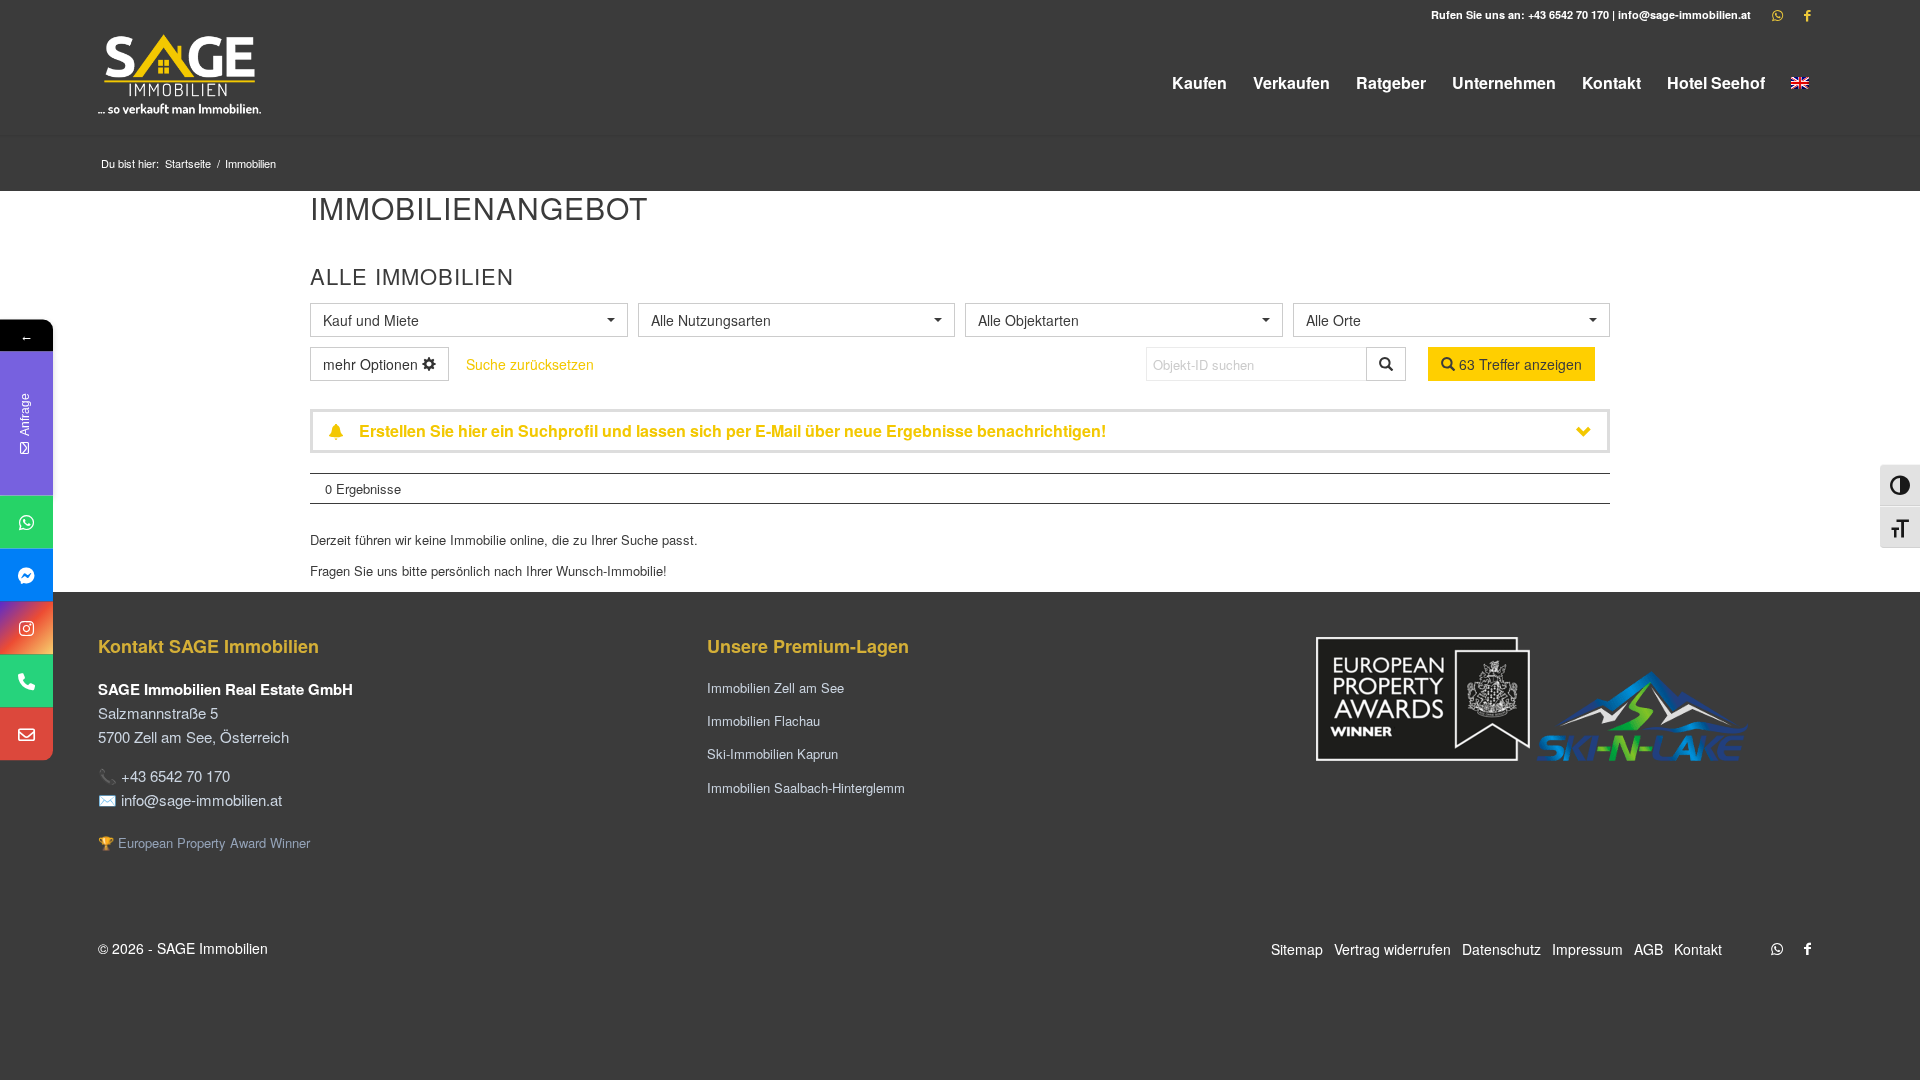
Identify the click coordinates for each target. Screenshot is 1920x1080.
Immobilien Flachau (763, 720)
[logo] (181, 82)
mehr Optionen (372, 364)
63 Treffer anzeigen (1518, 364)
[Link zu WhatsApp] (1777, 15)
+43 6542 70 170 (1568, 14)
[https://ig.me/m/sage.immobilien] (26, 628)
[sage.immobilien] (26, 575)
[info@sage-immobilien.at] (26, 734)
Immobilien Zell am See (775, 687)
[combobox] (469, 320)
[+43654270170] (26, 522)
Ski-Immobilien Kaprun (772, 753)
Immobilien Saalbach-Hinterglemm (806, 787)
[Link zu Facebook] (1807, 15)
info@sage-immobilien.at (1684, 14)
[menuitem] (1199, 82)
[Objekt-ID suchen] (1386, 364)
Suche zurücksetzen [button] (530, 364)
